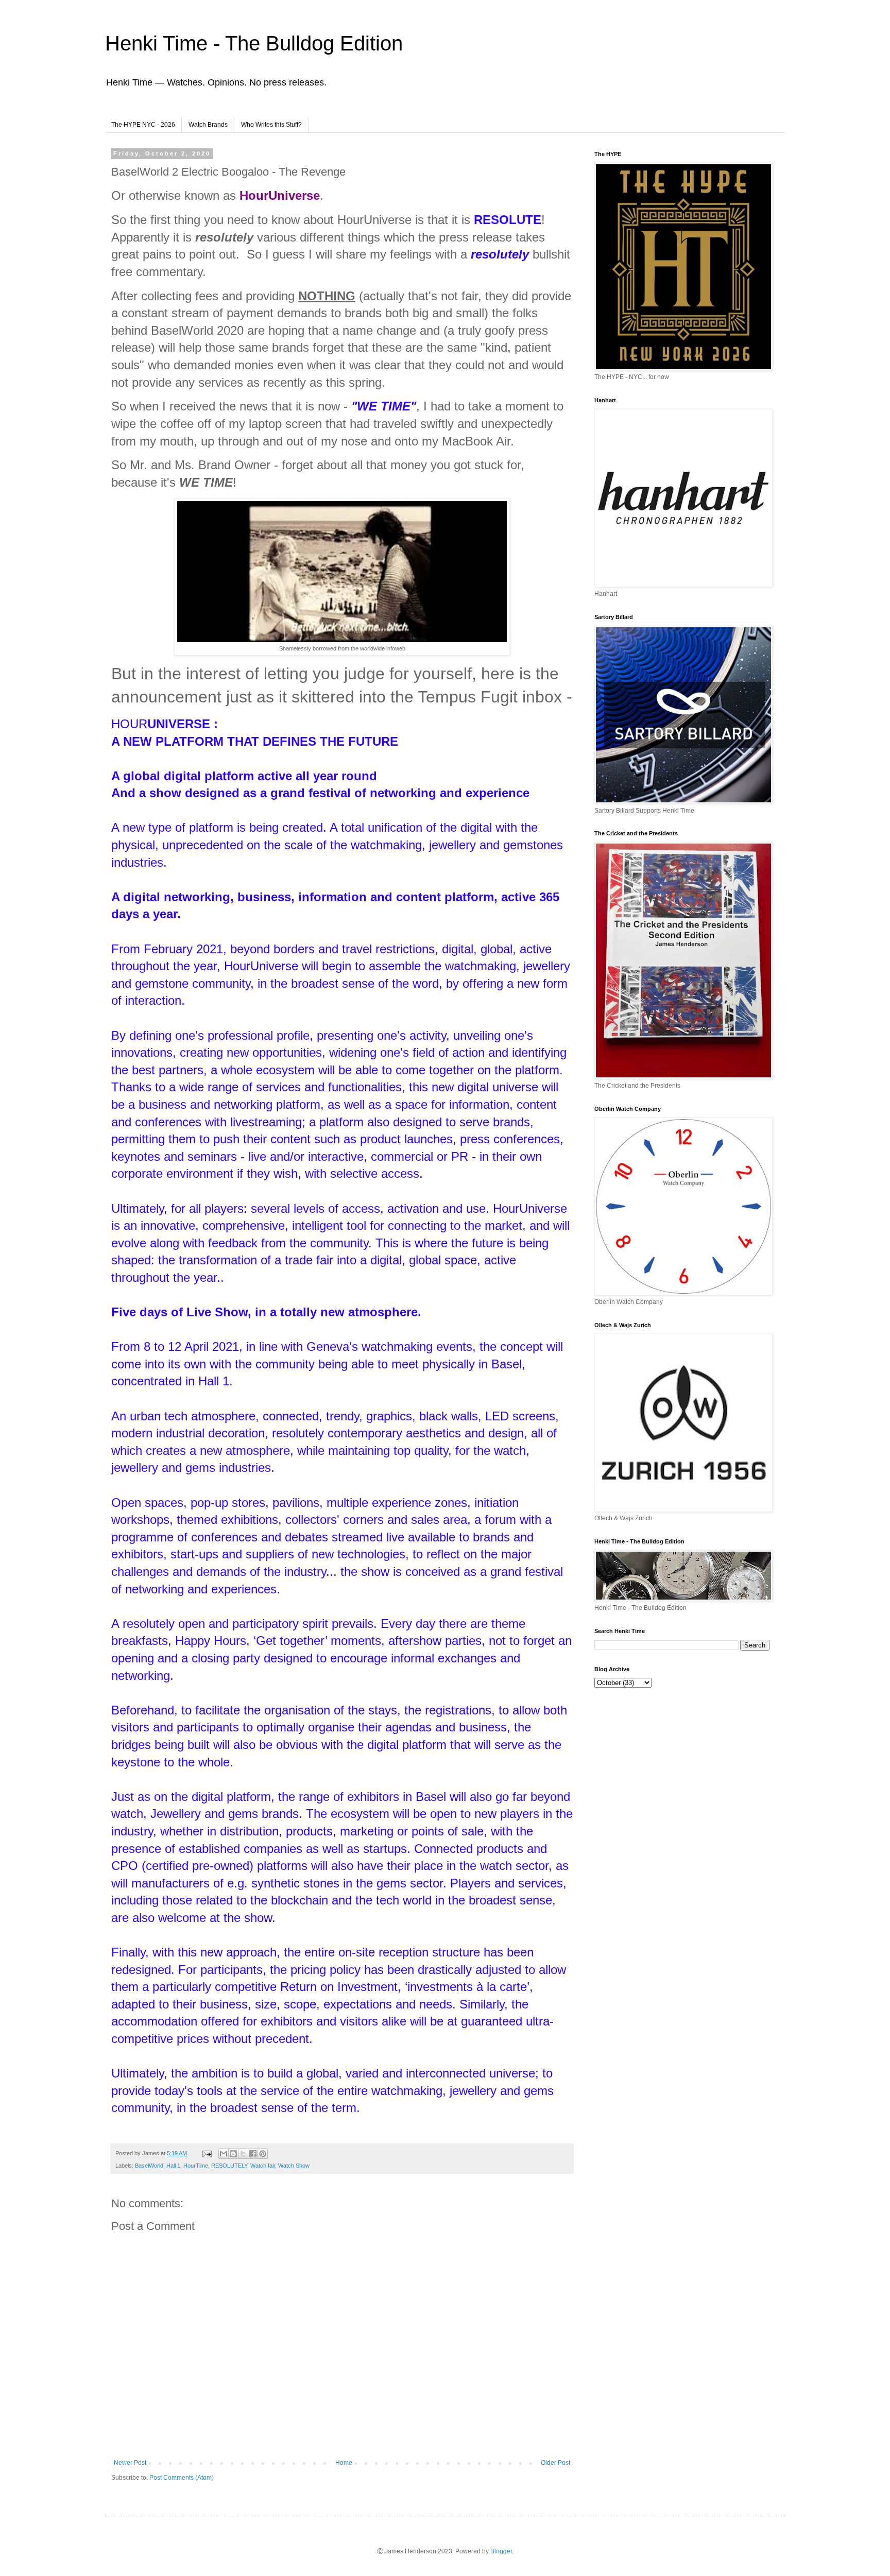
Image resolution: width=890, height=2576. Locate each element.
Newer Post (130, 2463)
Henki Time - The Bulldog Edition (254, 43)
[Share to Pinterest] (263, 2154)
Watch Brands (208, 125)
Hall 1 (173, 2166)
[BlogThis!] (233, 2154)
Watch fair (263, 2166)
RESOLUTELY (229, 2166)
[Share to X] (243, 2154)
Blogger (501, 2551)
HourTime (196, 2166)
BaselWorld (149, 2166)
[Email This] (224, 2154)
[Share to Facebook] (253, 2154)
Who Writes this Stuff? (271, 125)
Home (344, 2463)
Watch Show (294, 2166)
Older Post (555, 2463)
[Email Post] (207, 2153)
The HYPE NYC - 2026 (143, 125)
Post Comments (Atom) (182, 2478)
